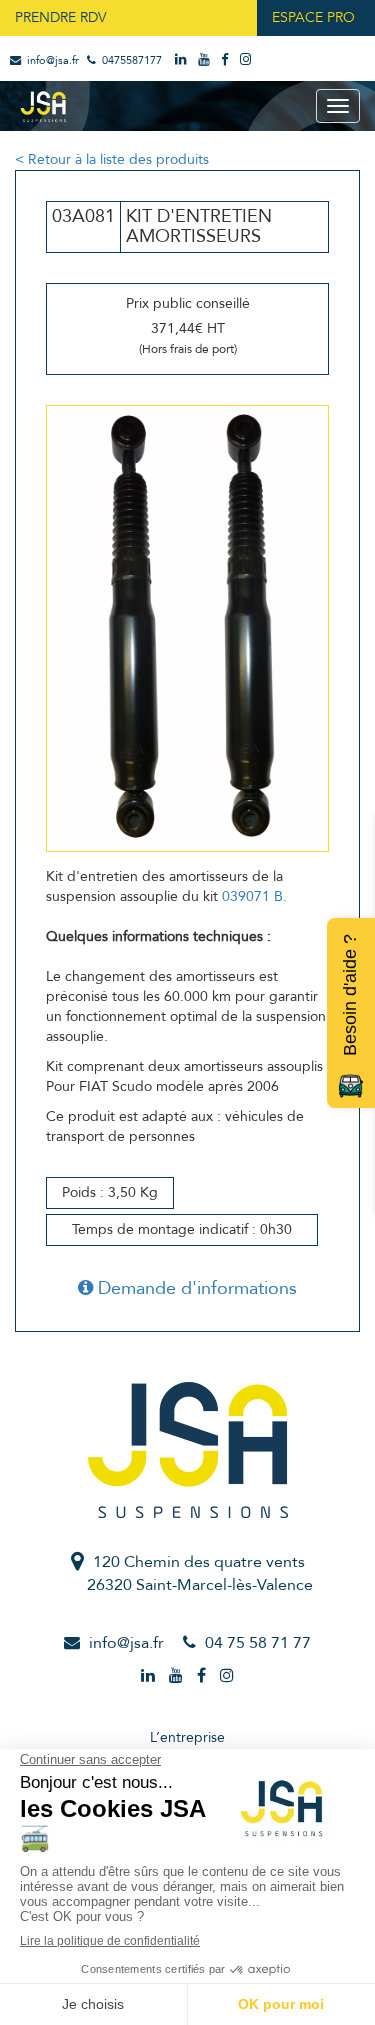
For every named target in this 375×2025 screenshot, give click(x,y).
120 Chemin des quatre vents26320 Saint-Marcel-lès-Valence (200, 1573)
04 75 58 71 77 (258, 1643)
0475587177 (130, 60)
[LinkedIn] (182, 60)
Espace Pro (313, 17)
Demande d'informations (195, 1288)
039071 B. (254, 896)
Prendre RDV (61, 17)
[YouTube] (205, 60)
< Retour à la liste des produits (112, 159)
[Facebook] (226, 60)
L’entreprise (187, 1737)
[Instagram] (247, 60)
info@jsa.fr (51, 60)
